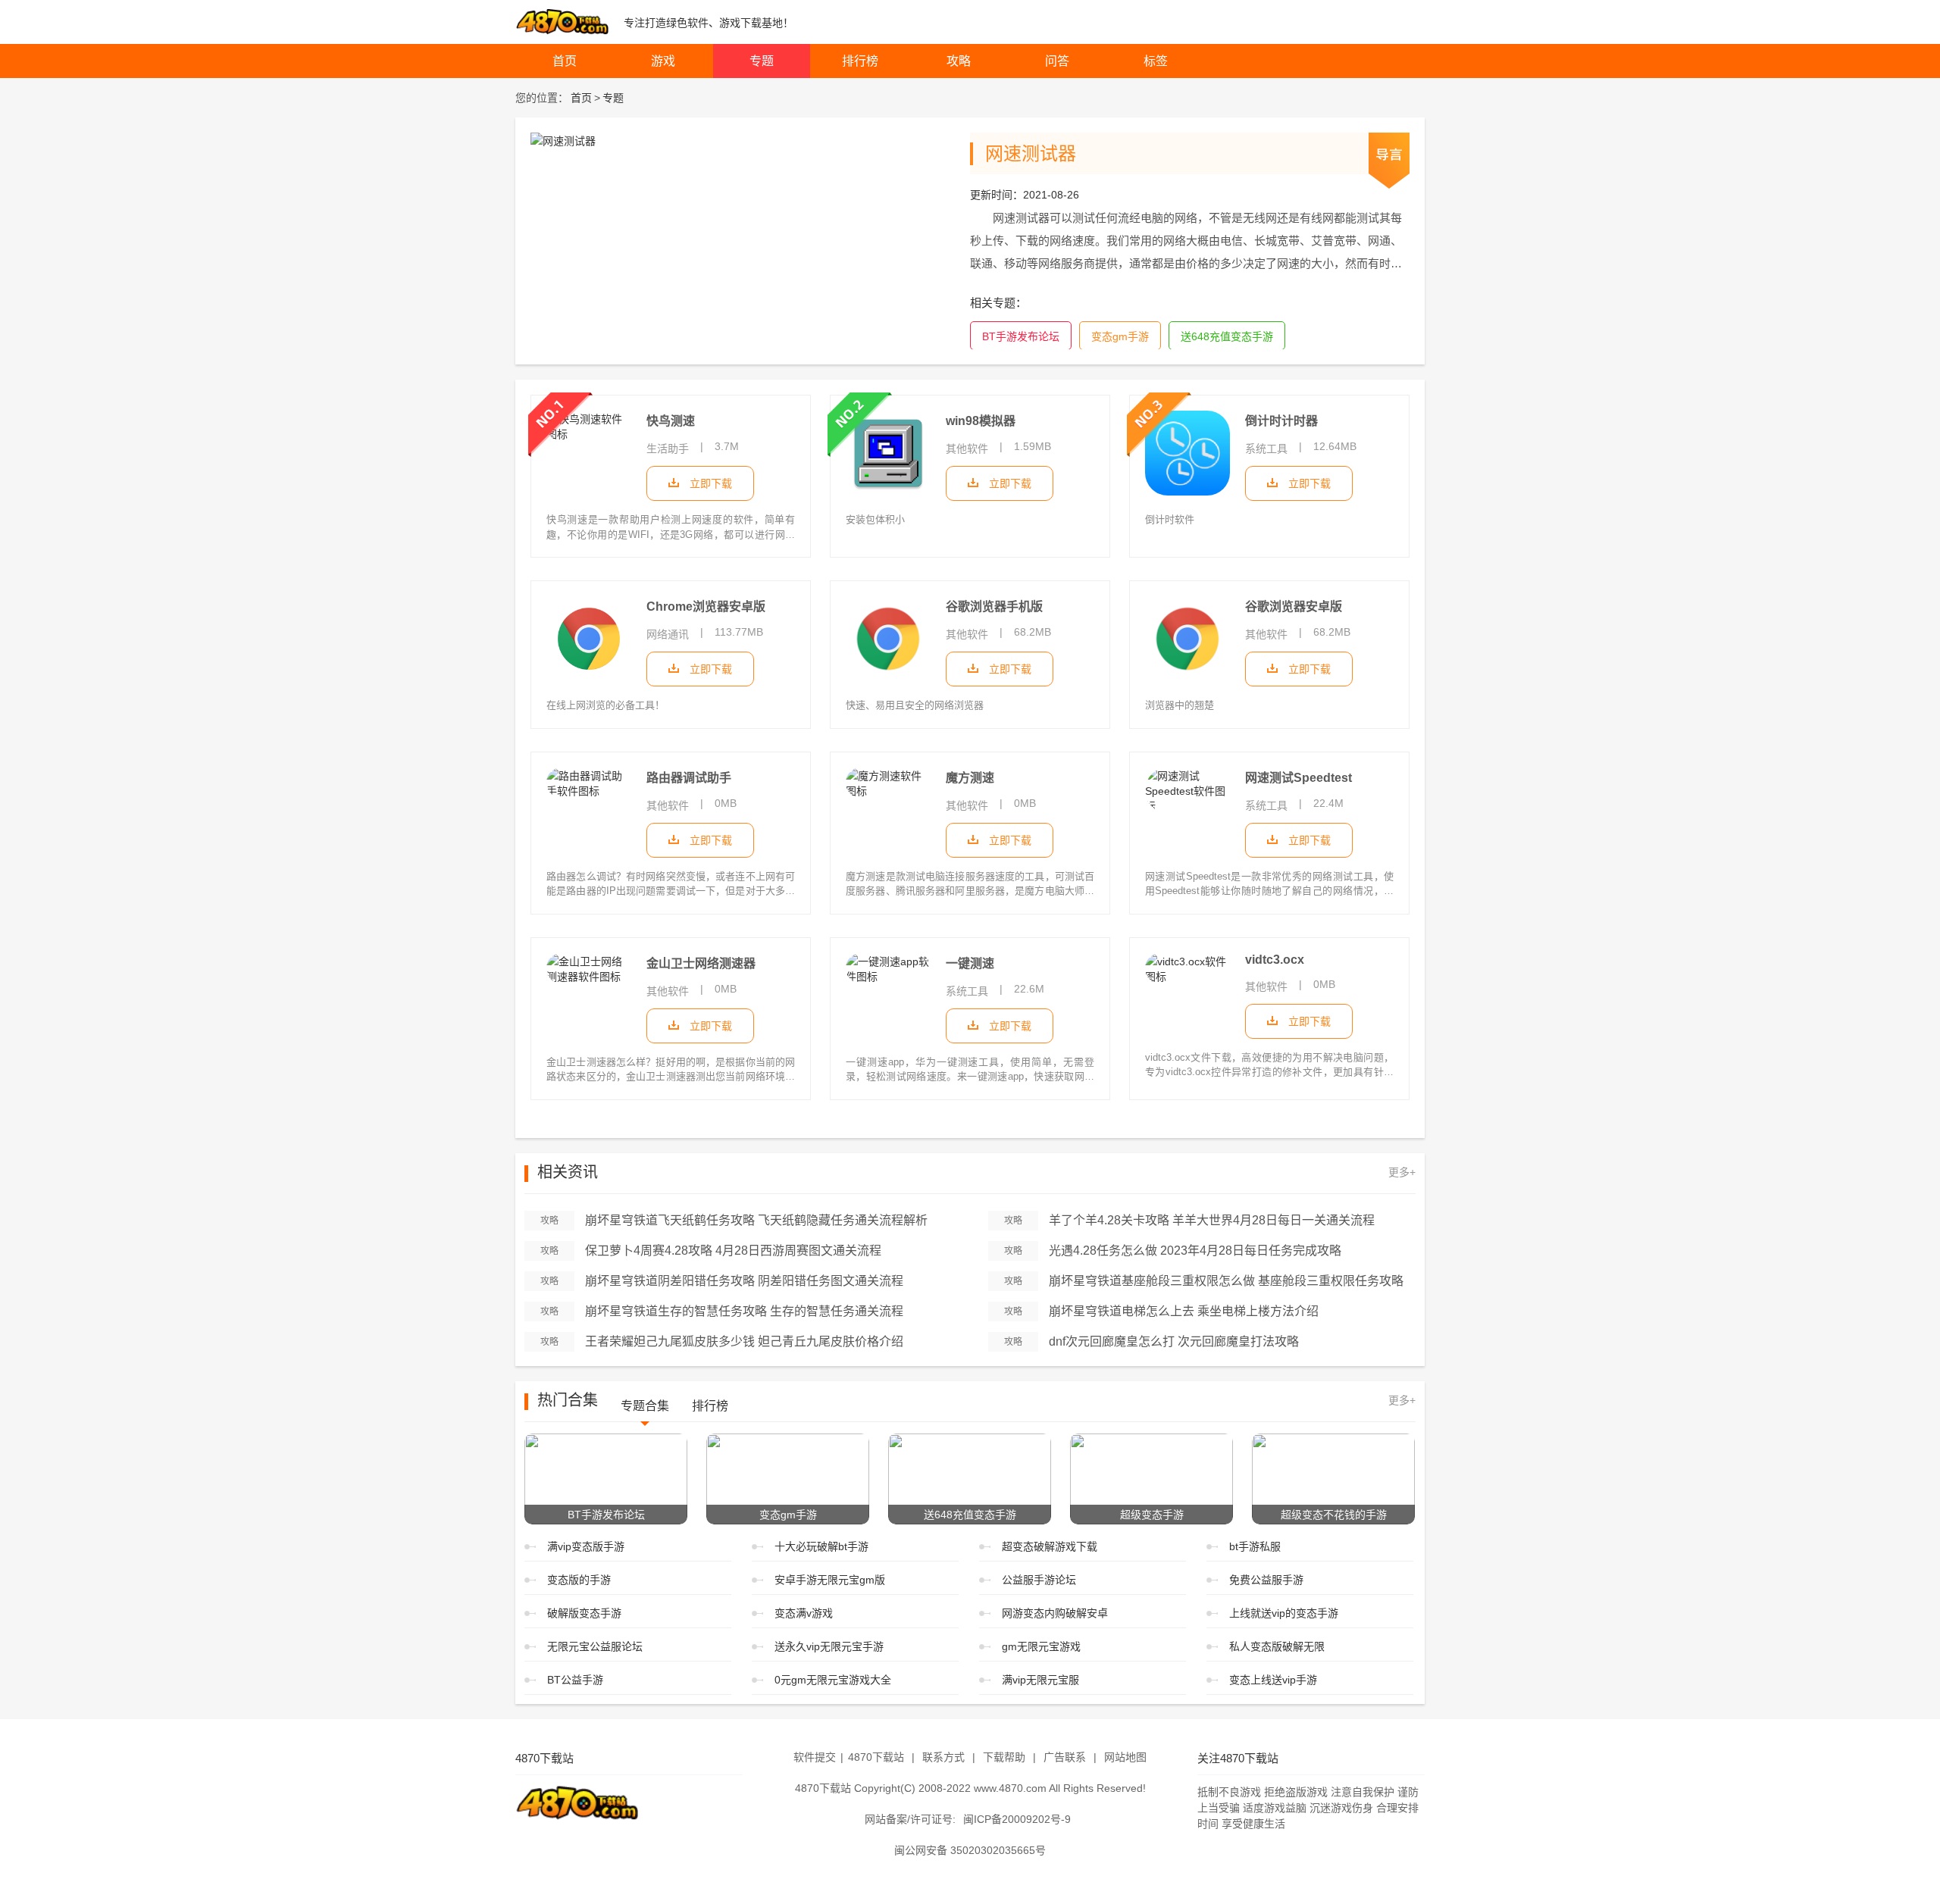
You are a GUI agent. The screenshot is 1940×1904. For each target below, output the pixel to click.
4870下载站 (876, 1757)
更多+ (1402, 1172)
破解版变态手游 (584, 1613)
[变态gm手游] (788, 1477)
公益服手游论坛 (1039, 1580)
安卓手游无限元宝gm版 (830, 1580)
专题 (762, 61)
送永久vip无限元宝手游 (829, 1646)
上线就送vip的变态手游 (1284, 1613)
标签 (1156, 61)
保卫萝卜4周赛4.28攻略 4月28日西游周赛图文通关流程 (733, 1251)
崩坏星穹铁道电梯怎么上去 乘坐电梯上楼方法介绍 (1184, 1311)
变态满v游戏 (804, 1613)
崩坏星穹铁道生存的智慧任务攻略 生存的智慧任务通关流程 (744, 1311)
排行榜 (860, 61)
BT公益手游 (575, 1680)
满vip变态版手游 (586, 1546)
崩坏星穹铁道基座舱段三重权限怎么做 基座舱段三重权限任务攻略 (1226, 1281)
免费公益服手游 (1266, 1580)
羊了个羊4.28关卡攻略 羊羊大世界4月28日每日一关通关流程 (1212, 1220)
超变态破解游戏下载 (1050, 1546)
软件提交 (815, 1757)
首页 (565, 61)
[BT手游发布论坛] (606, 1477)
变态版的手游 (579, 1580)
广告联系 (1065, 1757)
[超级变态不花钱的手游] (1333, 1477)
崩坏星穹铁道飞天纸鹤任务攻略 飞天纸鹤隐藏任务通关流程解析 (756, 1220)
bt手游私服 (1255, 1546)
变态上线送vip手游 (1273, 1680)
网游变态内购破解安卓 (1055, 1613)
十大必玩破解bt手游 (821, 1546)
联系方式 (943, 1757)
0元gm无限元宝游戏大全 (833, 1680)
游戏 (663, 61)
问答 (1057, 61)
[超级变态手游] (1151, 1477)
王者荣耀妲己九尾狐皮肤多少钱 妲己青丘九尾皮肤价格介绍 (744, 1341)
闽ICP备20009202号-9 (1017, 1819)
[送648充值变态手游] (970, 1477)
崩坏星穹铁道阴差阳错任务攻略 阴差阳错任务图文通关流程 (744, 1281)
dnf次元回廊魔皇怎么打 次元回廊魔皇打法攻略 (1174, 1341)
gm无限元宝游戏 (1041, 1646)
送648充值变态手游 (1227, 336)
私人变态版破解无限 (1277, 1646)
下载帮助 (1004, 1757)
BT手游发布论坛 (1021, 336)
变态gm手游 (1120, 336)
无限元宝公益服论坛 (595, 1646)
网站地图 (1125, 1757)
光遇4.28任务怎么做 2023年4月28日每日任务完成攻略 (1195, 1251)
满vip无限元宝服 (1040, 1680)
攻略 (959, 61)
